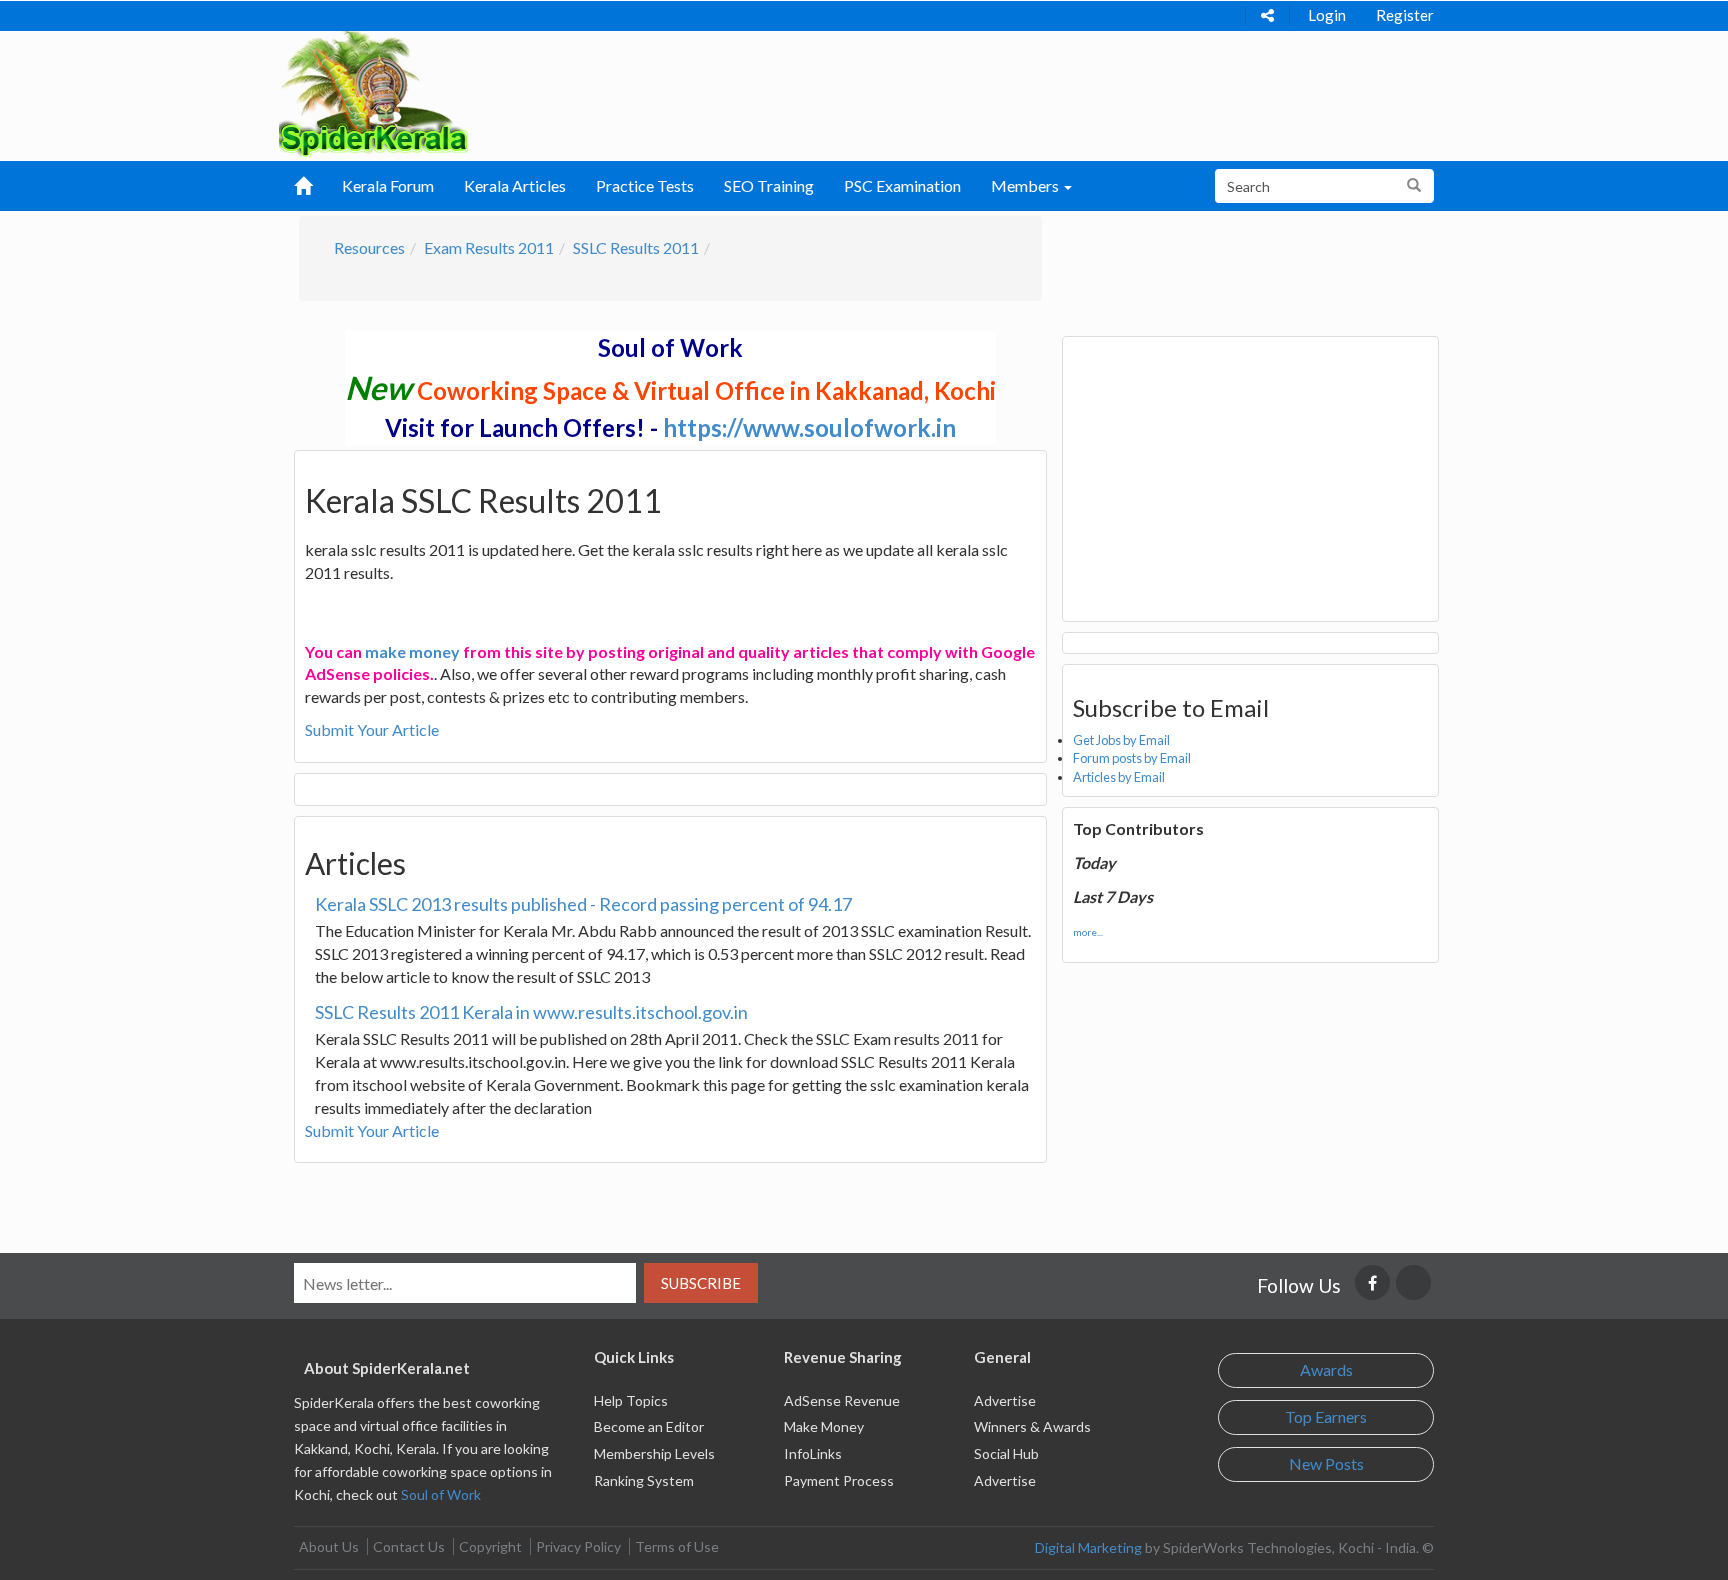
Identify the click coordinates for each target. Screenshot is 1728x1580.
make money (412, 651)
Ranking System (644, 1480)
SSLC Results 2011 (636, 247)
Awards (1326, 1369)
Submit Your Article (372, 729)
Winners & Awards (1032, 1426)
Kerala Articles (515, 185)
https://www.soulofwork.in (809, 427)
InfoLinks (813, 1453)
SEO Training (769, 185)
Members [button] (1026, 185)
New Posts (1326, 1463)
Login (1327, 15)
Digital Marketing (1088, 1547)
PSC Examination (902, 185)
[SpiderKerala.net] (373, 91)
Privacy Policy (578, 1546)
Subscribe (701, 1283)
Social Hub (1006, 1453)
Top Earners (1326, 1416)
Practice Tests (645, 185)
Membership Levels (654, 1453)
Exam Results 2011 (489, 247)
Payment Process (839, 1480)
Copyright (490, 1546)
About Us (329, 1546)
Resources (369, 247)
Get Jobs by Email (1121, 740)
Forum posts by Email (1132, 758)
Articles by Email (1119, 777)
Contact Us (409, 1546)
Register (1405, 15)
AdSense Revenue (842, 1400)
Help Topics (631, 1400)
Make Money (824, 1426)
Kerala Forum (388, 185)
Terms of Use (677, 1546)
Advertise (1005, 1400)
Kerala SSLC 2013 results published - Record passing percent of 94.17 (583, 904)
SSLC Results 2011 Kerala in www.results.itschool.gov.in (531, 1012)
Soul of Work (441, 1494)
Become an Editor (649, 1426)
